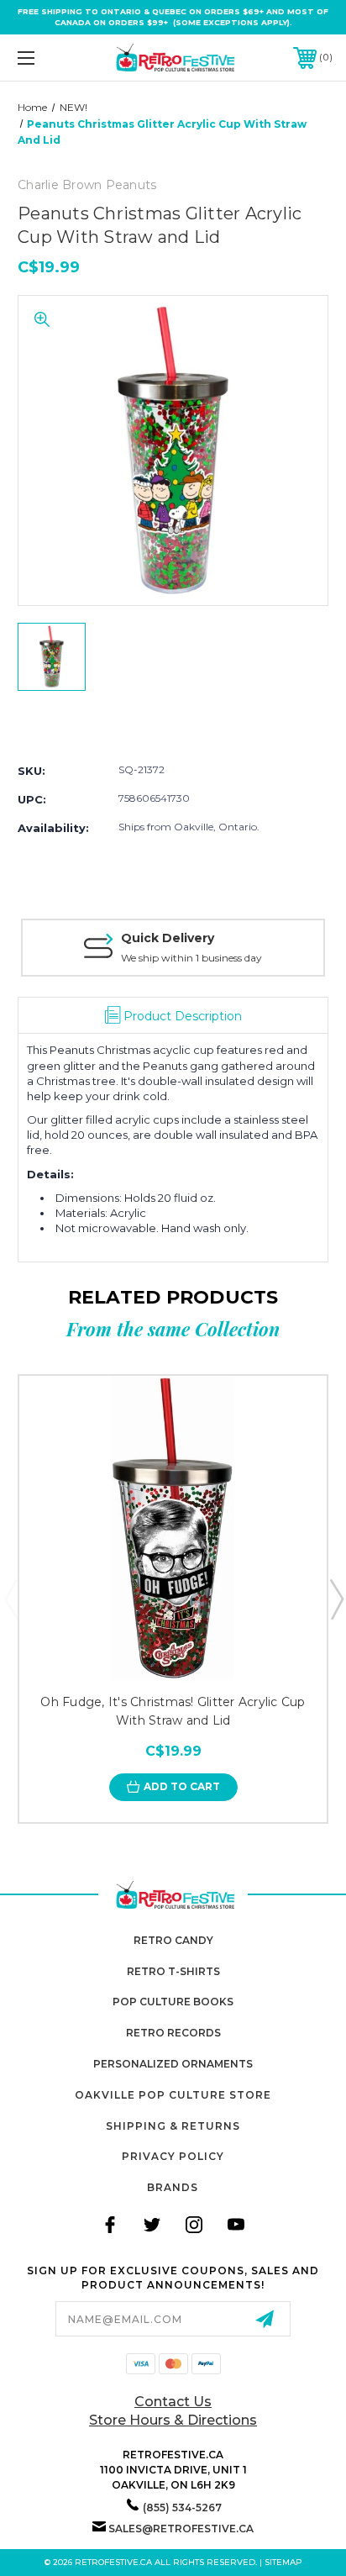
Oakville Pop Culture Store (173, 2095)
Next (336, 1599)
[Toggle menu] (49, 58)
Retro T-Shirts (173, 1971)
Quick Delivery (168, 938)
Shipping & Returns (173, 2126)
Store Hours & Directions (173, 2420)
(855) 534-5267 (182, 2508)
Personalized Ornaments (173, 2064)
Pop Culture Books (173, 2002)
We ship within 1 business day (191, 958)
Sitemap (283, 2562)
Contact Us (173, 2402)
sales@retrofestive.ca (181, 2529)
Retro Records (173, 2033)
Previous (11, 1599)
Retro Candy (173, 1940)
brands (173, 2187)
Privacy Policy (173, 2156)
